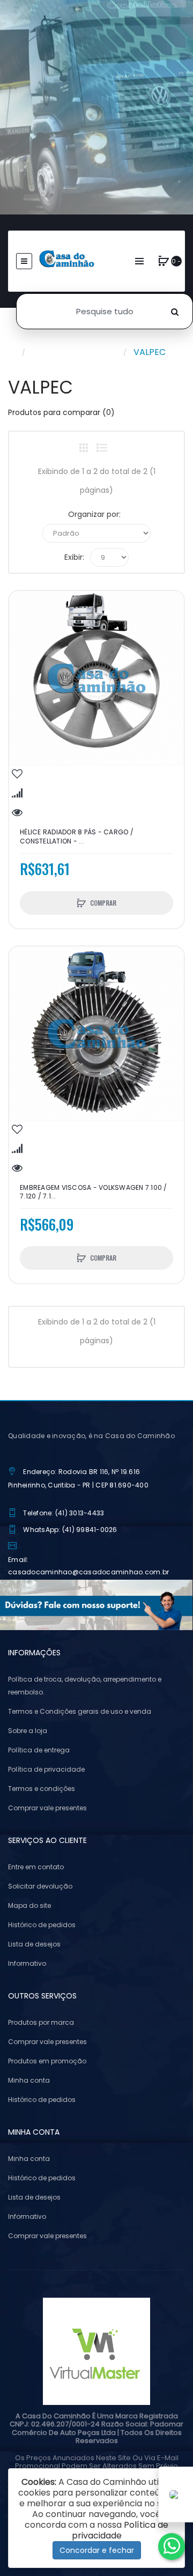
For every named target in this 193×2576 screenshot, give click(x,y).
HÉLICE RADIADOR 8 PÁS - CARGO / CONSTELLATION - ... (77, 837)
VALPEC (150, 352)
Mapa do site (29, 1905)
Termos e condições (42, 1789)
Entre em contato (36, 1867)
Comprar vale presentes (47, 1808)
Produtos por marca (74, 352)
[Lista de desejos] (17, 774)
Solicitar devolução (40, 1886)
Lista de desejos (34, 1944)
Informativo (27, 1963)
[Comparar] (17, 793)
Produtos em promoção (47, 2061)
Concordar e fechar (97, 2550)
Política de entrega (39, 1750)
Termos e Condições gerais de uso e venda (80, 1711)
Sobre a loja (28, 1731)
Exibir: (74, 557)
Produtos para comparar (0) (61, 412)
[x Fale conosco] (172, 2547)
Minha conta (29, 2080)
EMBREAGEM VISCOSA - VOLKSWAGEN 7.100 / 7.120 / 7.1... (94, 1192)
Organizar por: (94, 514)
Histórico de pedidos (42, 1925)
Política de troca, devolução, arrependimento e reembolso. (85, 1686)
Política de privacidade (46, 1769)
